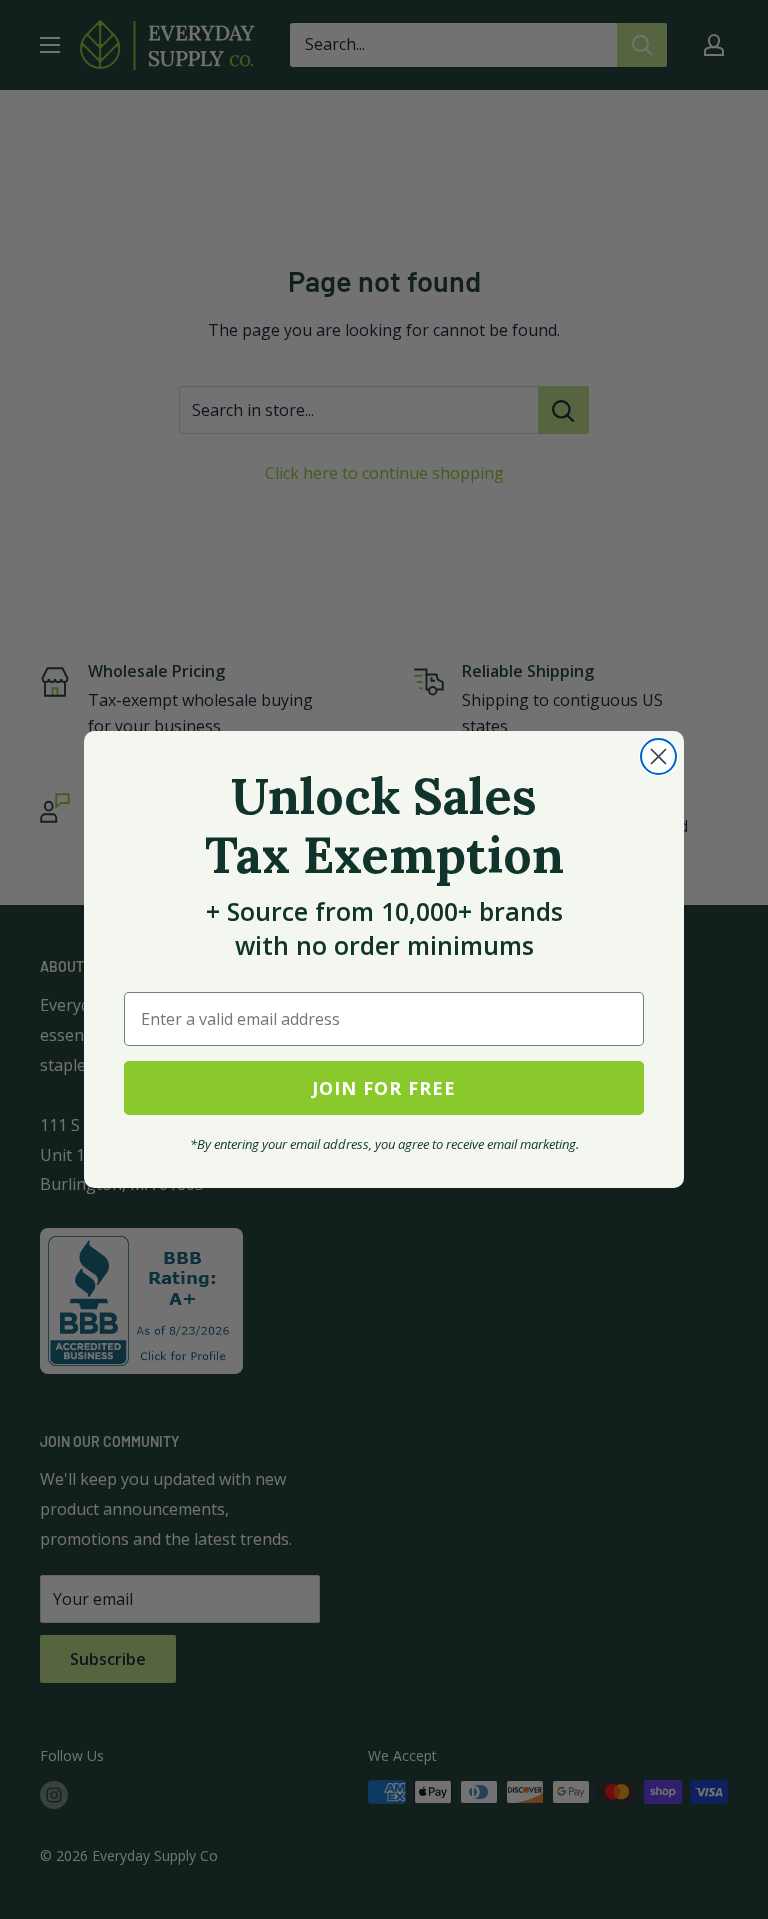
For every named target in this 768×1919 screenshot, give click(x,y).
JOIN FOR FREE (384, 1088)
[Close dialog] (658, 756)
